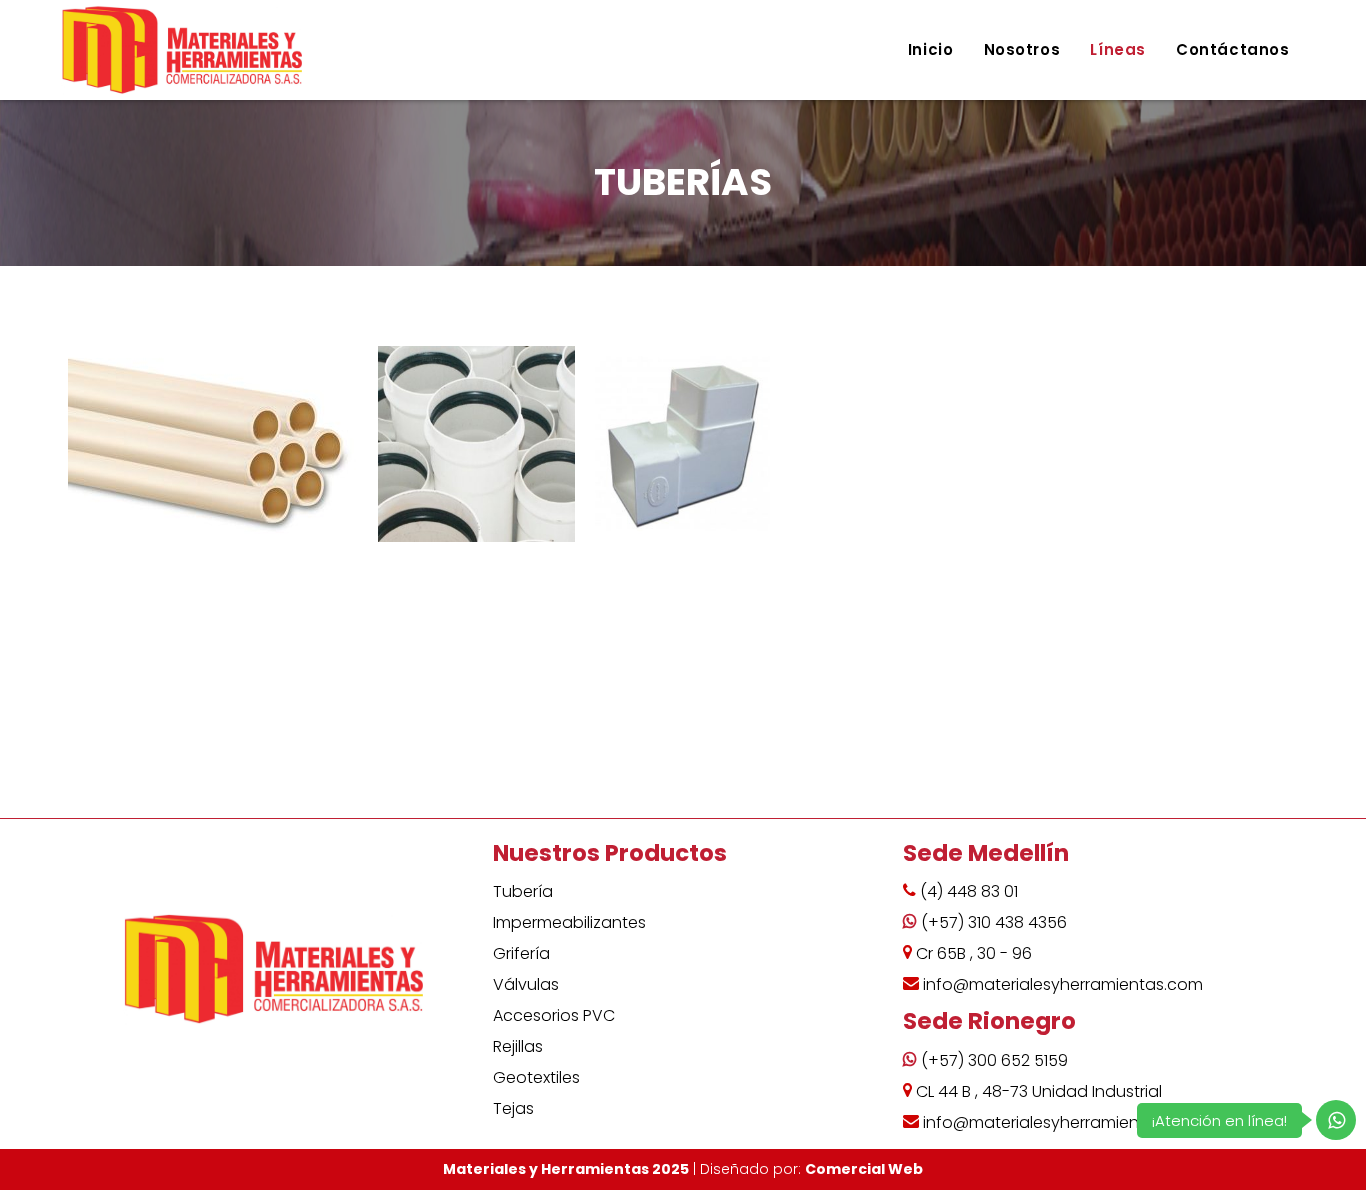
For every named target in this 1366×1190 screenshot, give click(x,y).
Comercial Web (864, 1169)
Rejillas (518, 1046)
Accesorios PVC (554, 1015)
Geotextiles (536, 1077)
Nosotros (1022, 49)
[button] (218, 444)
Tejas (513, 1108)
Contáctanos (1233, 49)
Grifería (521, 953)
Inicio (931, 49)
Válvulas (526, 984)
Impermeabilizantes (569, 922)
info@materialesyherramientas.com (1063, 984)
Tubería (523, 891)
